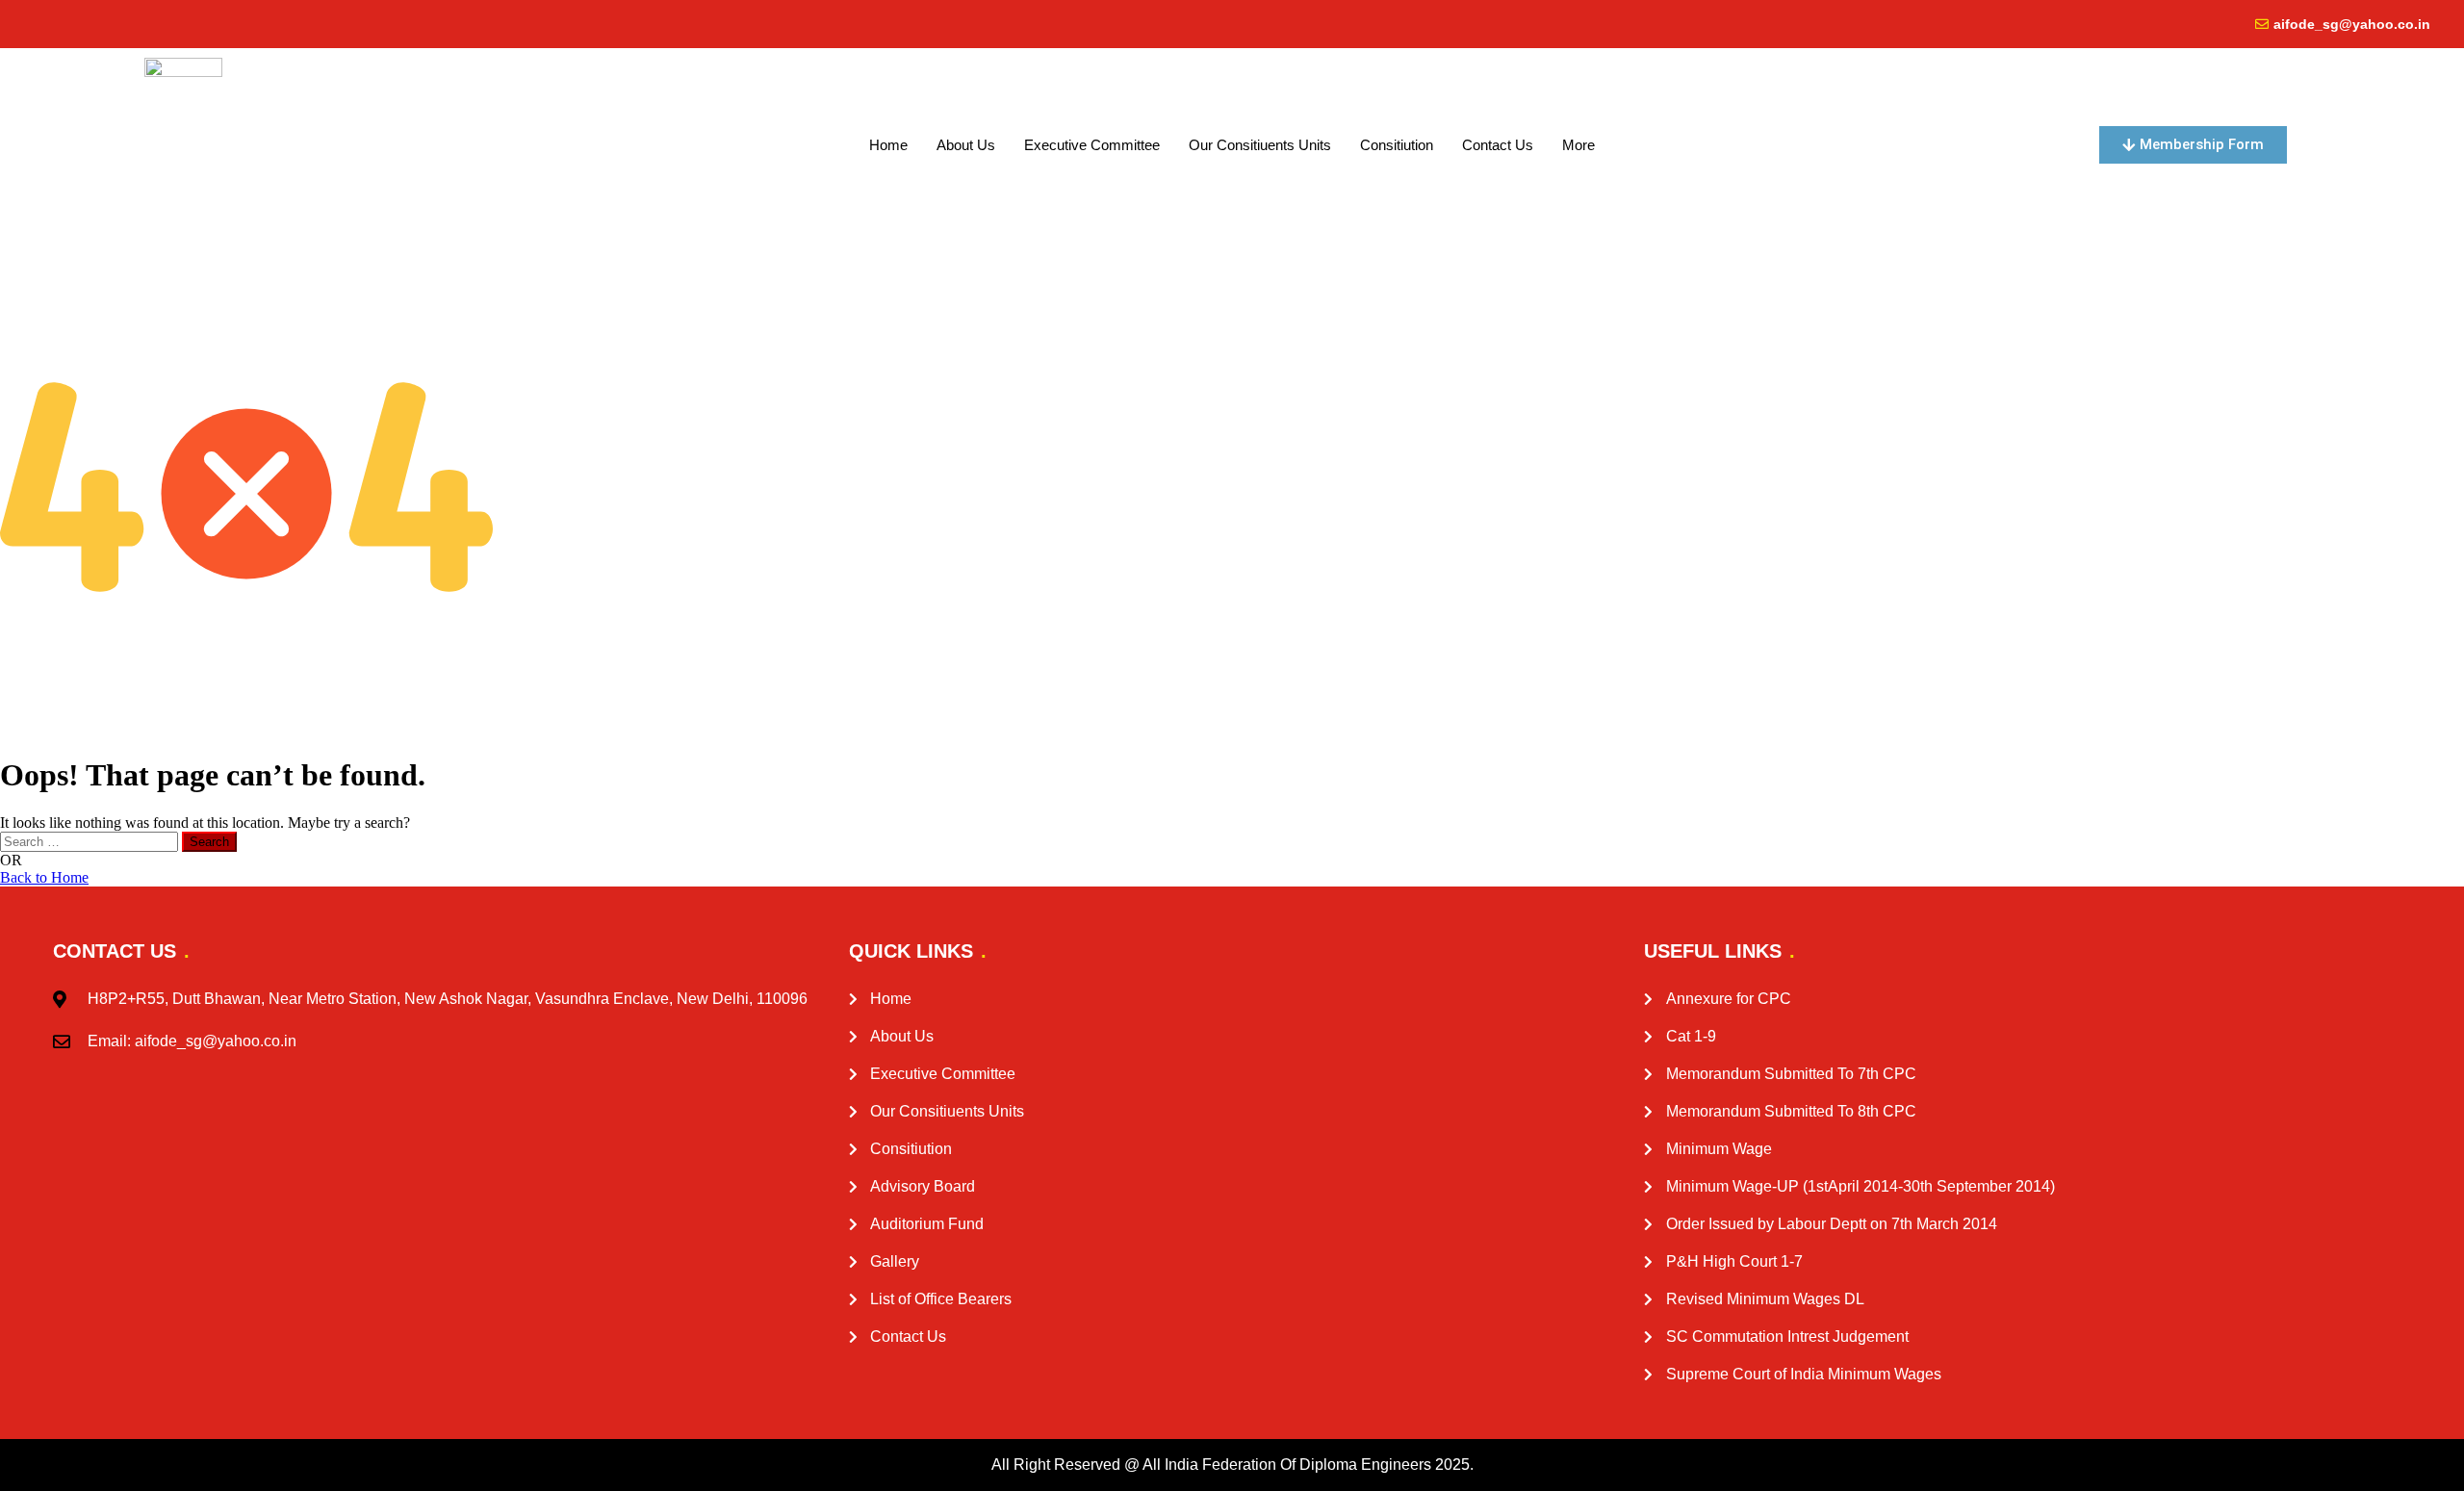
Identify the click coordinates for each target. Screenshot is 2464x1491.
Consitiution (1397, 145)
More (1578, 145)
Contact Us (1498, 145)
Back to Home (44, 877)
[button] (1583, 145)
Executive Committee (1092, 145)
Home (888, 145)
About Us (966, 145)
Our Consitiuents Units (1260, 145)
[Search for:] (91, 841)
